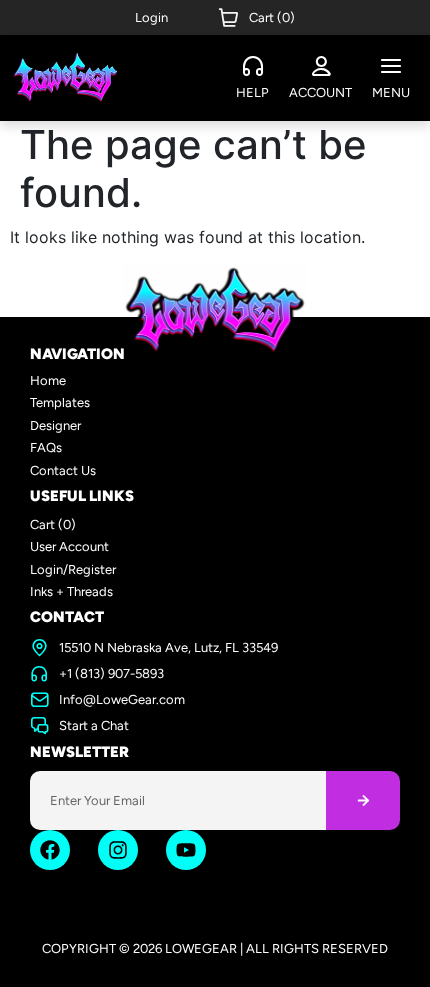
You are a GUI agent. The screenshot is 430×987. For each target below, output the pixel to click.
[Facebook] (50, 850)
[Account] (321, 67)
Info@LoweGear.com (122, 699)
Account (320, 92)
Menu (391, 92)
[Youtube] (186, 850)
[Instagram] (118, 850)
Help (252, 92)
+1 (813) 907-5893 (111, 673)
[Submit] (363, 800)
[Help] (253, 67)
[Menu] (391, 67)
